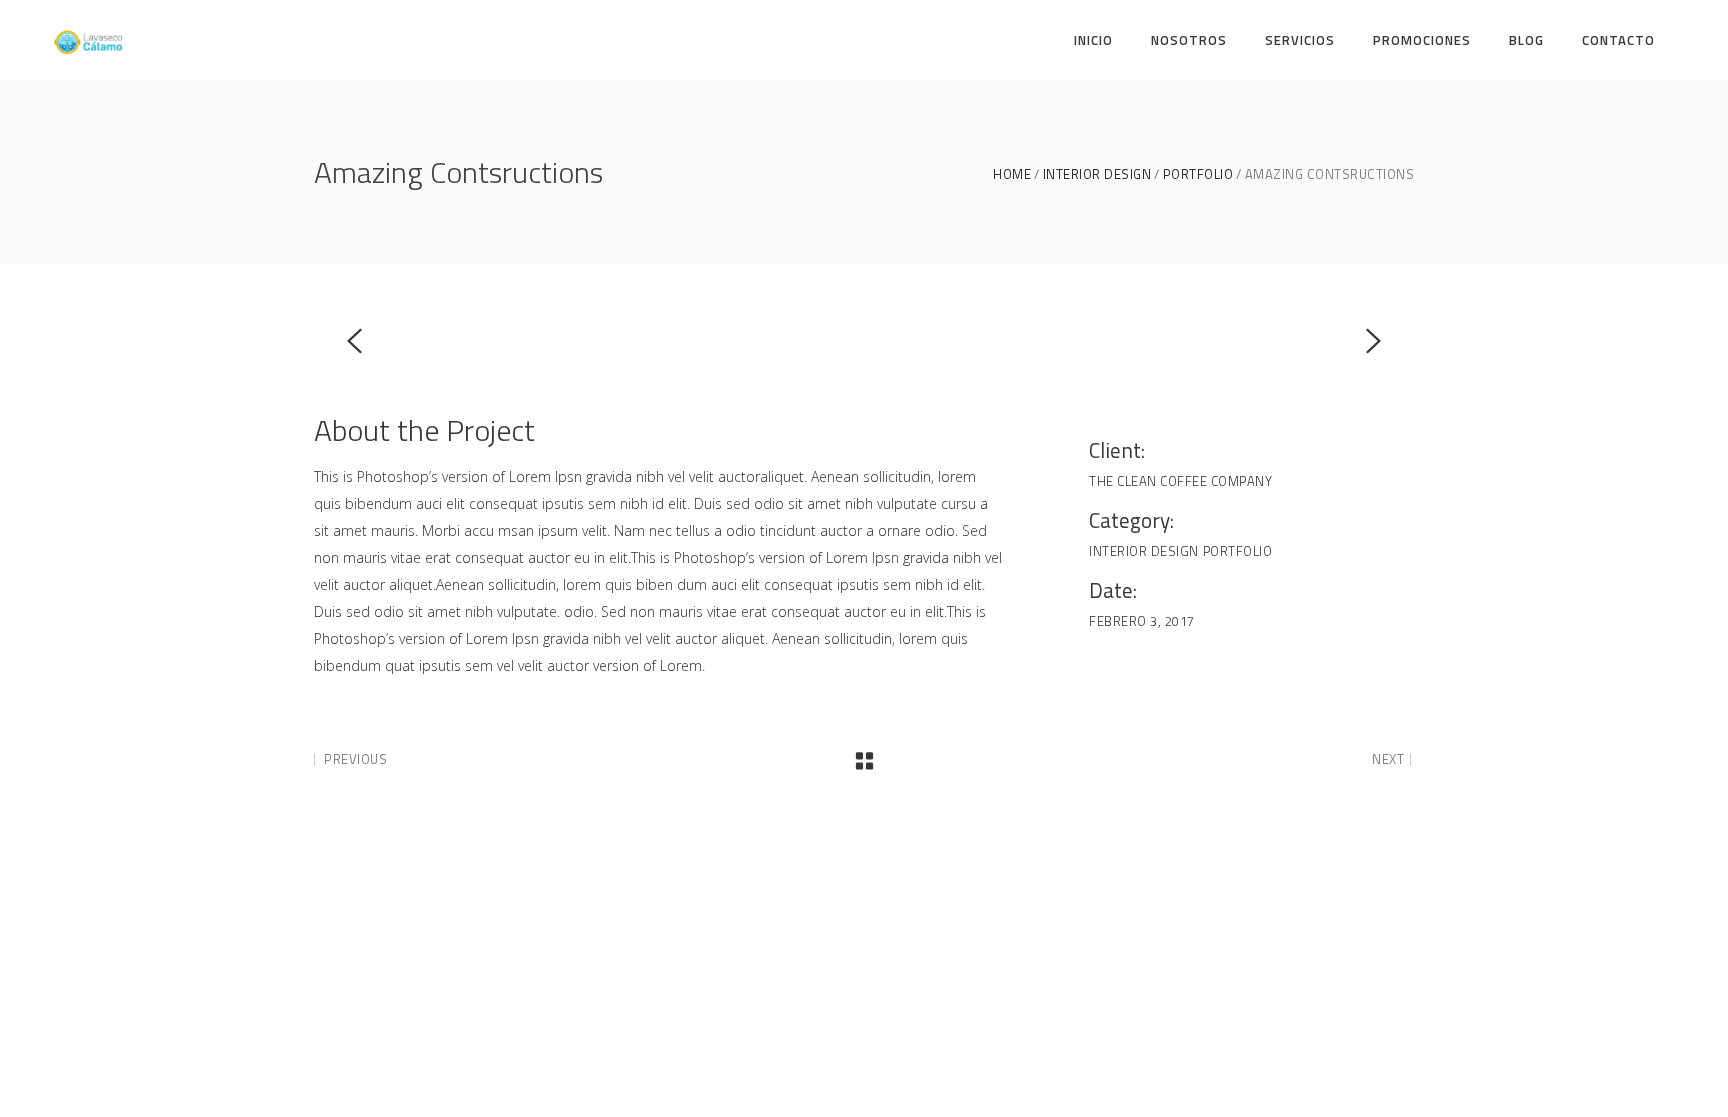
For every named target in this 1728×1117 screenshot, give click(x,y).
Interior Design (1097, 174)
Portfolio (1198, 174)
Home (1012, 174)
